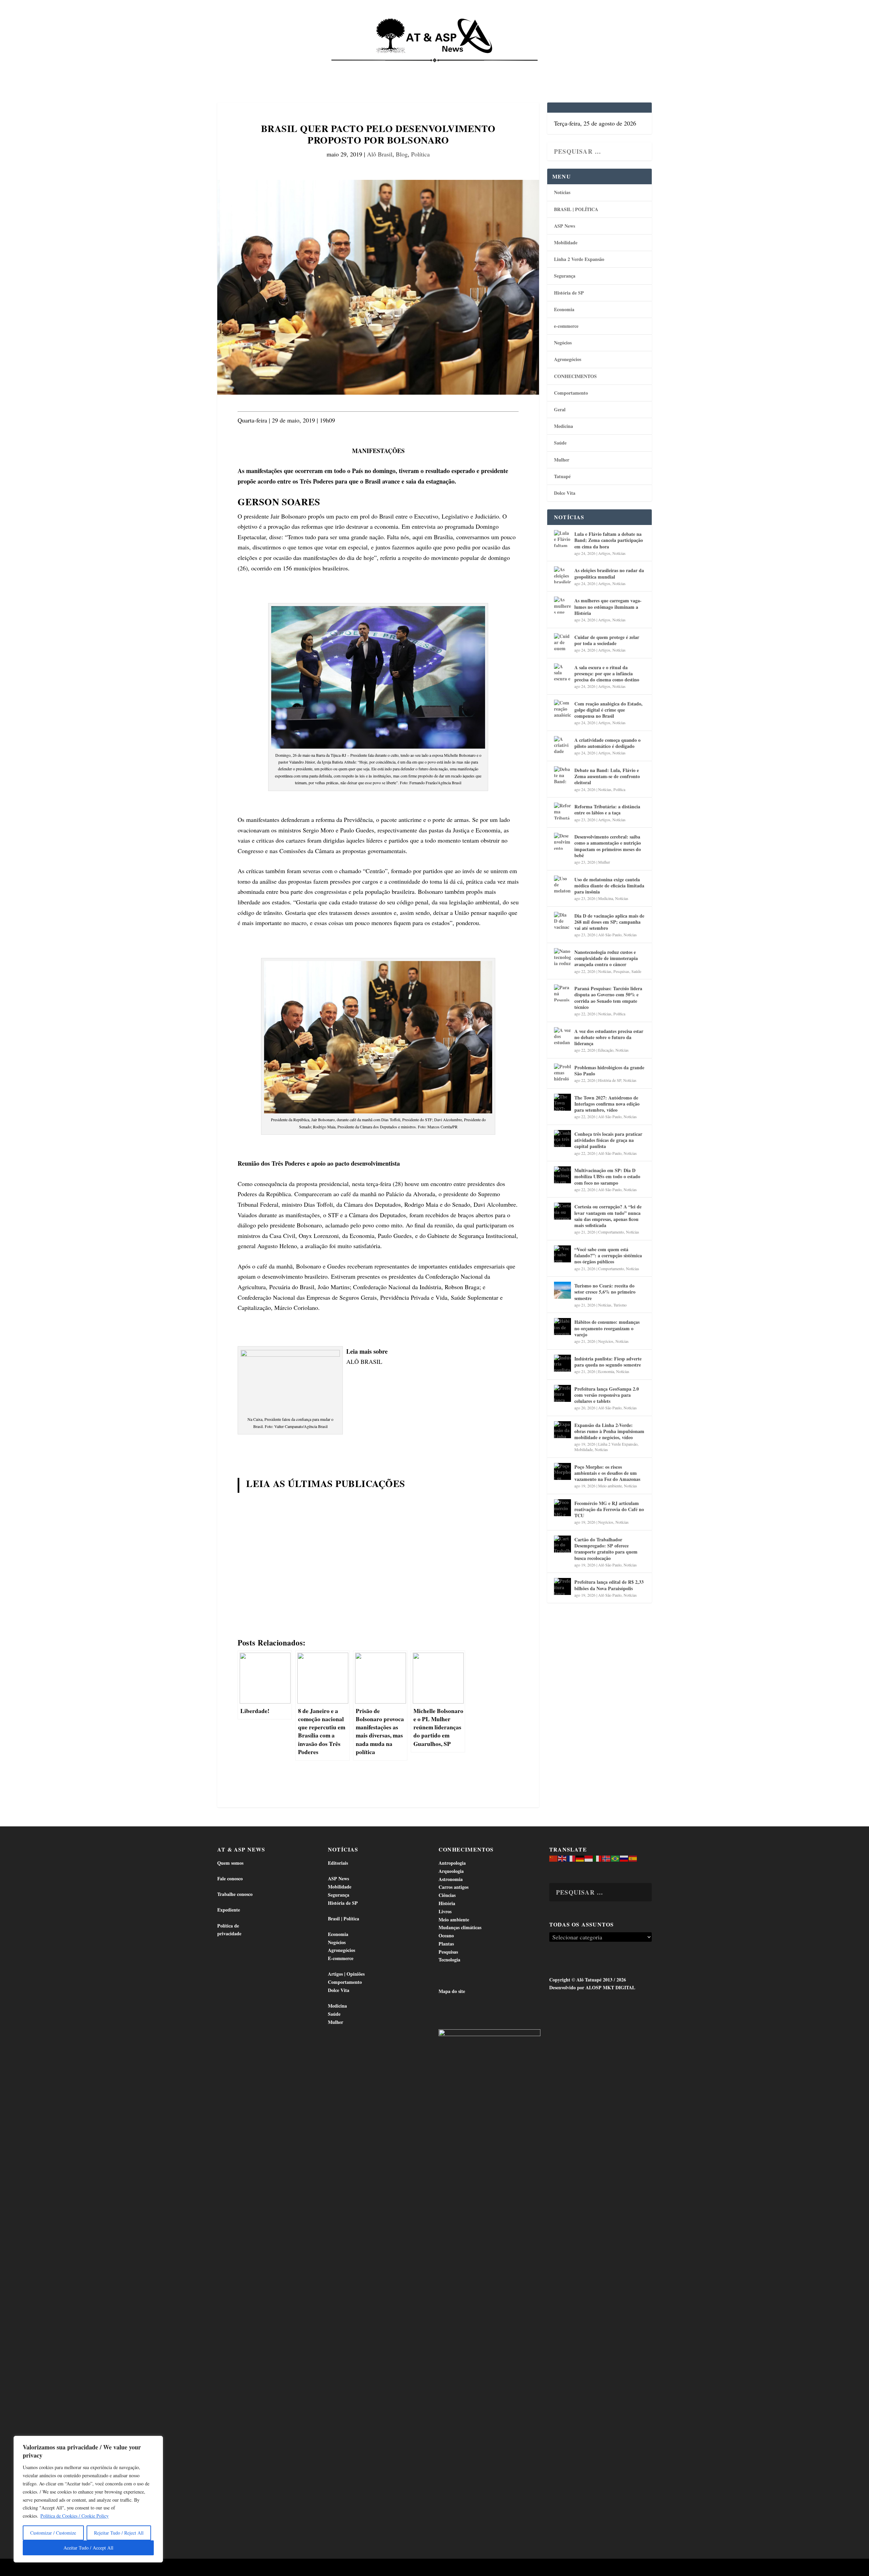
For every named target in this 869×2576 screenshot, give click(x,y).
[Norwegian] (607, 1858)
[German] (580, 1858)
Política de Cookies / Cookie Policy (75, 2516)
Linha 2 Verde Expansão (579, 259)
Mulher (562, 460)
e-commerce (566, 326)
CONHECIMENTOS (575, 376)
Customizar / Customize (53, 2533)
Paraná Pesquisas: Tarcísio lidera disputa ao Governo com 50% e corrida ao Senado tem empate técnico (608, 998)
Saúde (549, 68)
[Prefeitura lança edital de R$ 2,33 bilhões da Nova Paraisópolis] (562, 1586)
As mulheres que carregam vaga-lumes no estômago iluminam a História (608, 607)
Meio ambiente (610, 1486)
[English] (562, 1858)
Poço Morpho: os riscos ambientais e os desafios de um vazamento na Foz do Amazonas (607, 1473)
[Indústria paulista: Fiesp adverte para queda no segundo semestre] (562, 1363)
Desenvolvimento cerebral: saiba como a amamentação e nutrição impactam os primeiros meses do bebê (608, 846)
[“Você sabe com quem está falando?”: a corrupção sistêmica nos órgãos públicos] (562, 1254)
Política (420, 154)
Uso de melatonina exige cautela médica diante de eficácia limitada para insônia (609, 886)
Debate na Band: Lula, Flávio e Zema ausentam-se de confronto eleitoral (607, 776)
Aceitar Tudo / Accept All (88, 2548)
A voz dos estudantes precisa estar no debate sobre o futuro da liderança (609, 1037)
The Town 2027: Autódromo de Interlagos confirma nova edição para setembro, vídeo (607, 1104)
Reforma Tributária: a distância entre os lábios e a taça (607, 810)
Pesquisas (621, 971)
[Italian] (598, 1858)
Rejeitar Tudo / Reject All (119, 2533)
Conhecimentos (476, 68)
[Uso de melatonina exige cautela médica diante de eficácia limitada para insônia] (562, 884)
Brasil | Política (330, 68)
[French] (571, 1858)
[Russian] (624, 1858)
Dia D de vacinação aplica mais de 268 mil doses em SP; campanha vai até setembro (609, 922)
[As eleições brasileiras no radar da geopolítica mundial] (562, 575)
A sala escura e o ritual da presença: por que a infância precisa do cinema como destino (607, 673)
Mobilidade (566, 242)
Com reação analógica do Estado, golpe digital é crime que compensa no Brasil (608, 710)
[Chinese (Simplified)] (554, 1858)
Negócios (563, 343)
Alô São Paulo (610, 935)
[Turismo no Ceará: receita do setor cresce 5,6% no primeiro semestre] (562, 1290)
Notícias (248, 68)
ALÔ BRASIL (364, 1361)
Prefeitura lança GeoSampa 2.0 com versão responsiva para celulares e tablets (607, 1395)
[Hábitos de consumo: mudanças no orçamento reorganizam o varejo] (562, 1327)
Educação (606, 1050)
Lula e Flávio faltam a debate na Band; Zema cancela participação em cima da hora (609, 540)
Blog (402, 154)
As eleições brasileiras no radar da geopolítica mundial (609, 573)
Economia (375, 68)
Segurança (565, 276)
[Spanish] (633, 1858)
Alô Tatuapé (261, 2568)
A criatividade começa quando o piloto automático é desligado (607, 743)
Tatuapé (616, 68)
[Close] (156, 2442)
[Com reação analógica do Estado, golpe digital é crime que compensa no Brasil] (562, 708)
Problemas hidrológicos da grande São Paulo (609, 1070)
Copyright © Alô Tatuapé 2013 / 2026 (588, 1980)
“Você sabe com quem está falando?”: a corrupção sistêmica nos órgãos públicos (608, 1255)
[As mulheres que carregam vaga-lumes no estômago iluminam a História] (562, 605)
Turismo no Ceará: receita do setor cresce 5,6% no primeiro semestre (605, 1292)
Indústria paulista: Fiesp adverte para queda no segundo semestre (608, 1362)
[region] (88, 2499)
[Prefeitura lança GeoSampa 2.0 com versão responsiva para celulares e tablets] (562, 1393)
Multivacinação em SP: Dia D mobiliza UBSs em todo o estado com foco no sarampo (607, 1176)
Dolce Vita (581, 68)
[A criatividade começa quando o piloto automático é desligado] (562, 745)
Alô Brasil (380, 154)
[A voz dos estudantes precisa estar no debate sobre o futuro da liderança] (562, 1036)
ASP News (282, 68)
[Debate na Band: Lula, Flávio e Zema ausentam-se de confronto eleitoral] (562, 775)
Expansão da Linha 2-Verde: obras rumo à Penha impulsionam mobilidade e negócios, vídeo (609, 1431)
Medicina (519, 68)
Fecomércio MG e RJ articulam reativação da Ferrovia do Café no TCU (609, 1509)
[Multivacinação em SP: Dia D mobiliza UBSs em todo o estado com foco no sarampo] (562, 1175)
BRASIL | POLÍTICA (576, 209)
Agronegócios (568, 359)
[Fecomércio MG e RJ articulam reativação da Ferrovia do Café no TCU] (562, 1508)
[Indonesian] (589, 1858)
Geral (560, 409)
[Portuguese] (615, 1858)
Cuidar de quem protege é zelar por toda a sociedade (607, 640)
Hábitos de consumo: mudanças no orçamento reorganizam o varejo (607, 1328)
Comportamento (424, 68)
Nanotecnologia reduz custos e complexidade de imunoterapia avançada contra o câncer (606, 958)
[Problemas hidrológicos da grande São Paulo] (562, 1072)
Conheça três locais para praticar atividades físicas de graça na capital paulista (608, 1140)
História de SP (569, 293)
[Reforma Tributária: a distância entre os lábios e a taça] (562, 811)
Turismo (620, 1305)
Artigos (604, 553)
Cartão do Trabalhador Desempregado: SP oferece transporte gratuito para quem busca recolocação (606, 1549)
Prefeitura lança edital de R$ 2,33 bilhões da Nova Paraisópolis (609, 1585)
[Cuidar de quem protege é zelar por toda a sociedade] (562, 642)
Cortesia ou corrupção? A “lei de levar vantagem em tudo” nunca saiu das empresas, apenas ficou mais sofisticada (608, 1216)
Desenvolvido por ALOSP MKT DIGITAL (592, 1987)
